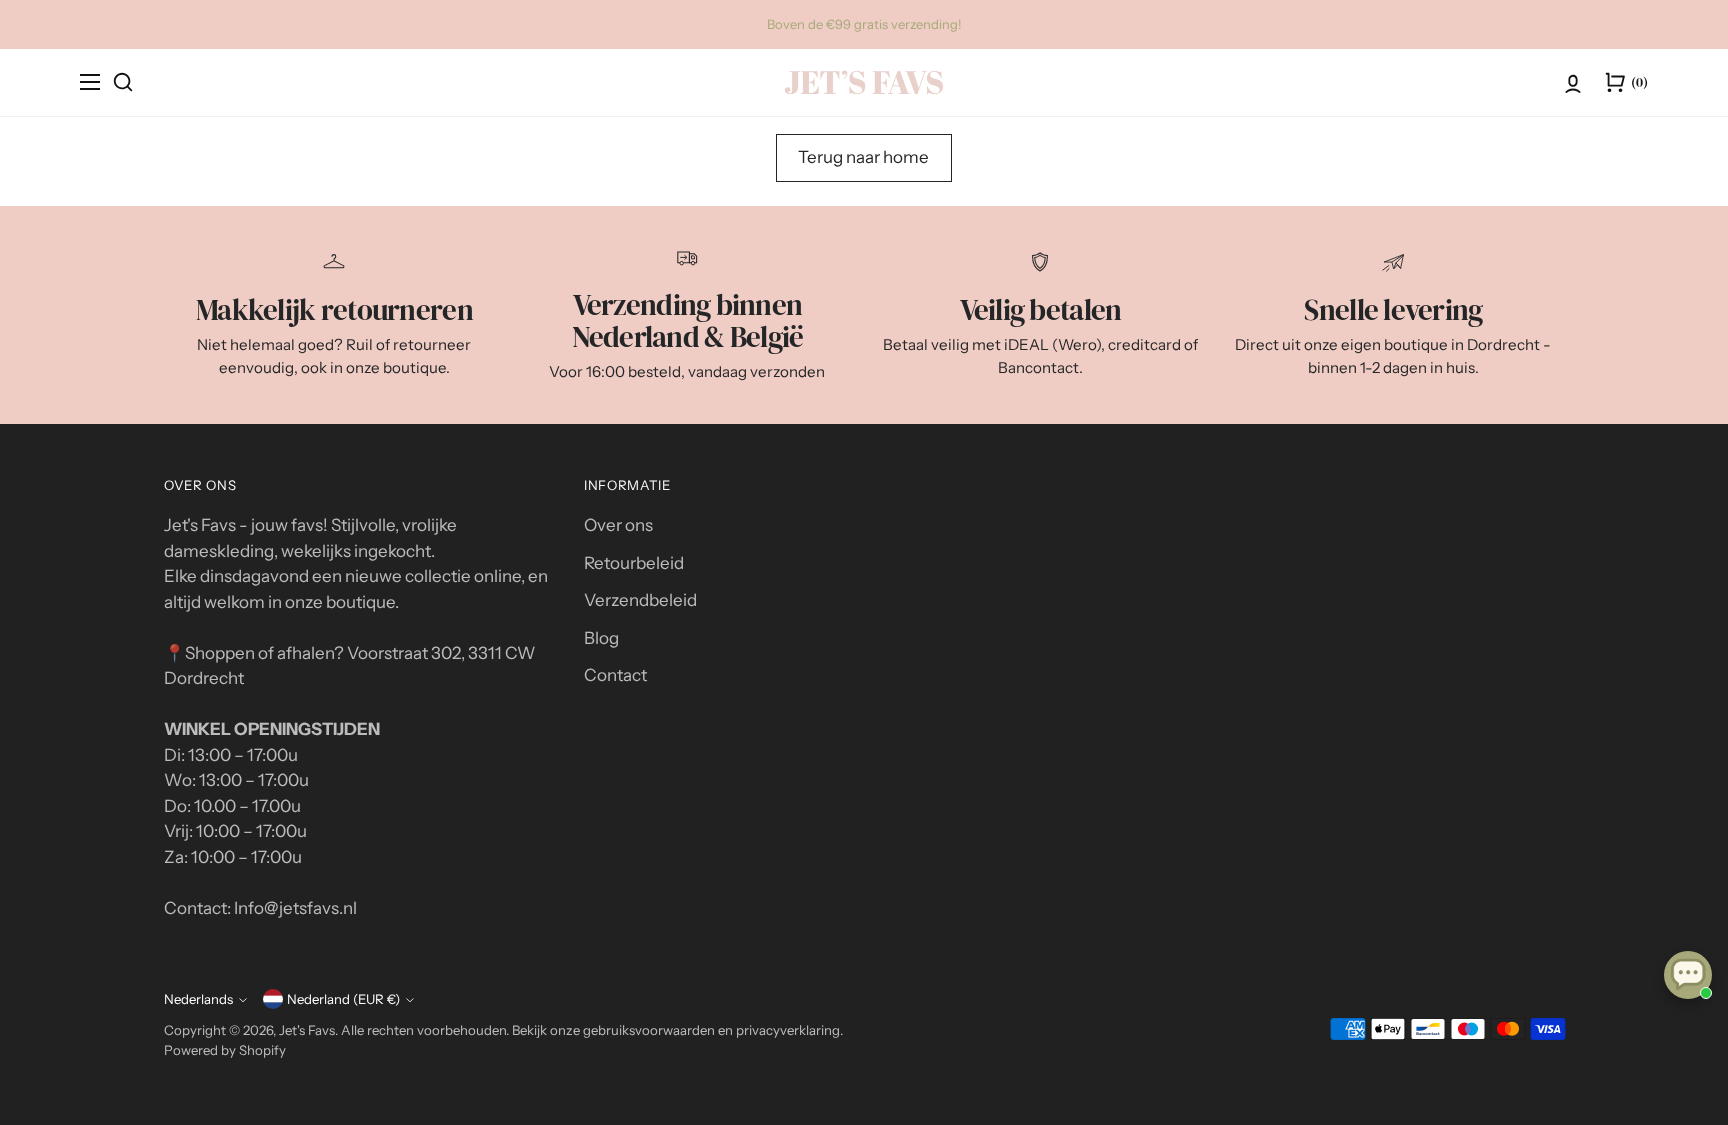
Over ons (618, 525)
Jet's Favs (307, 1030)
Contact (615, 675)
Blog (601, 638)
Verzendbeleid (640, 600)
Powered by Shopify (225, 1050)
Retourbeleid (634, 563)
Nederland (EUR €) (343, 999)
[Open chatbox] (1688, 975)
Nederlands (198, 999)
